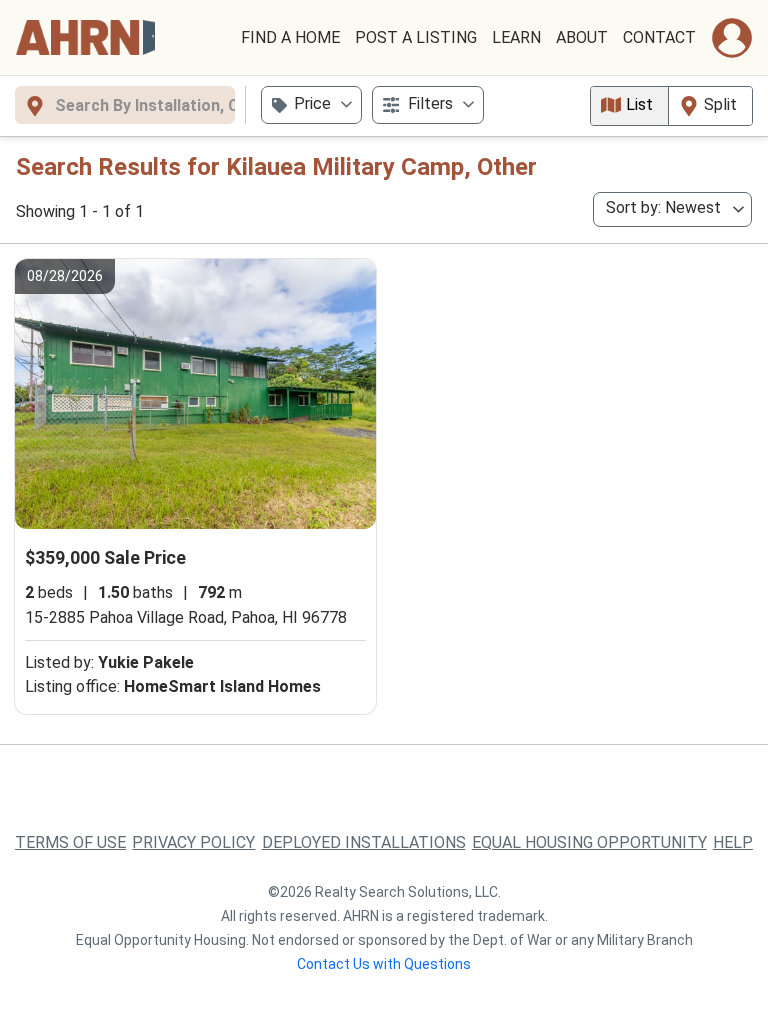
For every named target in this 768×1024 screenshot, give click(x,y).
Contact (659, 37)
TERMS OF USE (70, 842)
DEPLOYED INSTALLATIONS (364, 842)
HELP (733, 842)
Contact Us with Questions (384, 964)
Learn (516, 37)
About (582, 37)
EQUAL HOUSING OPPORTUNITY (589, 842)
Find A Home (290, 37)
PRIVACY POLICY (193, 842)
